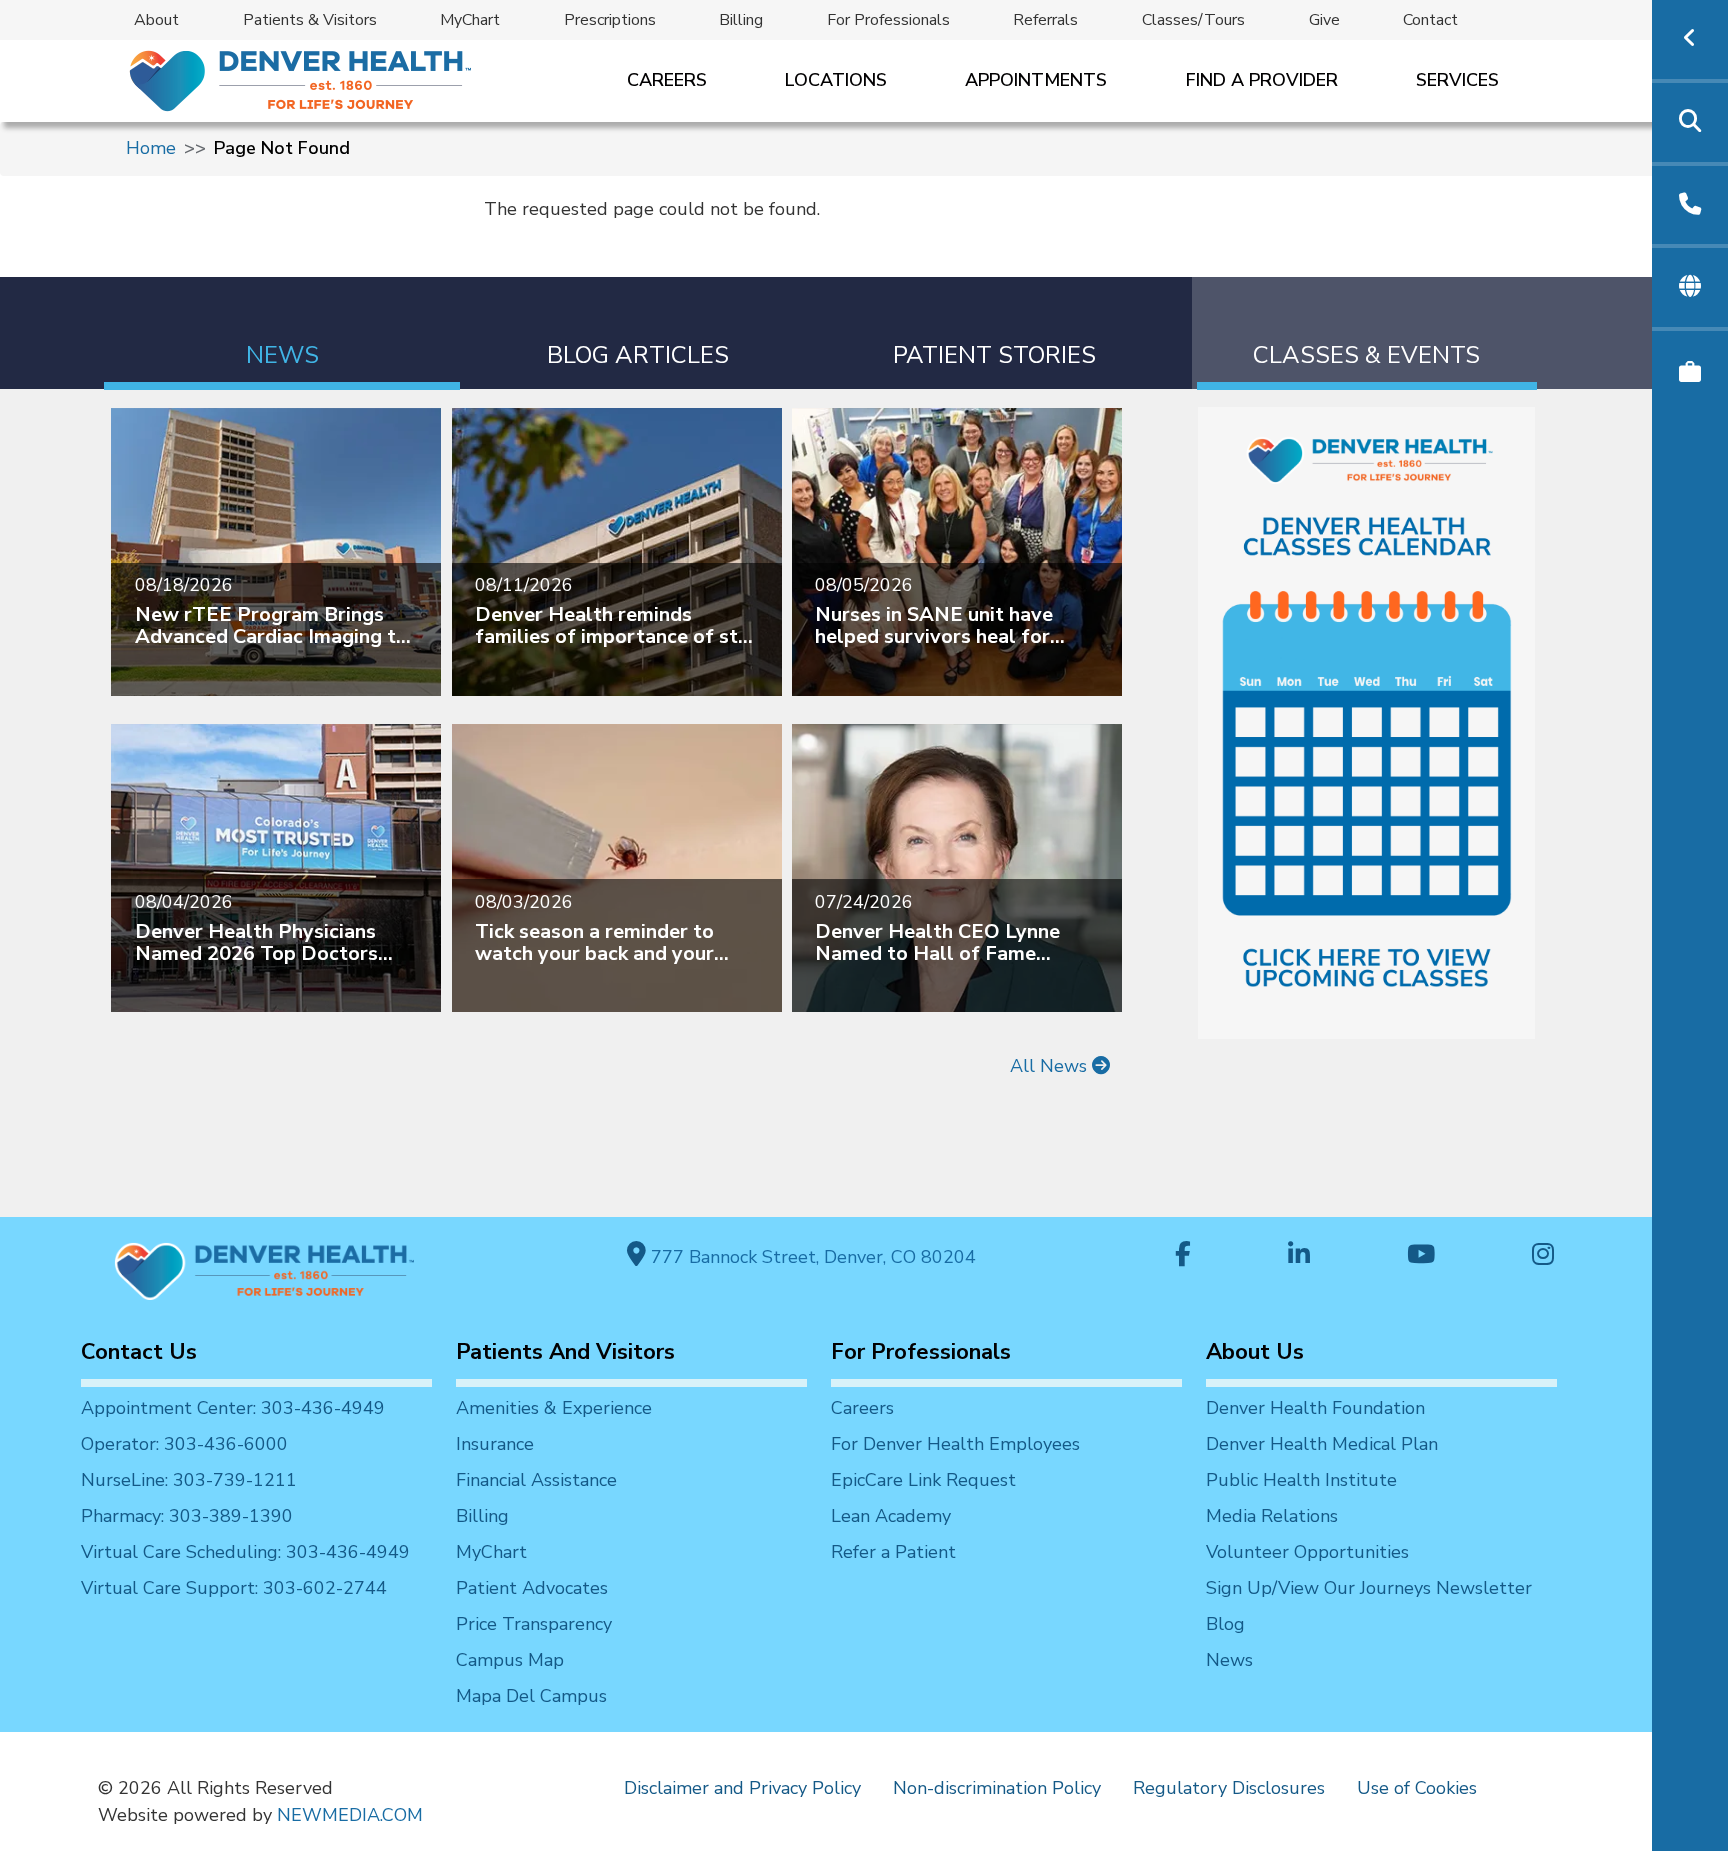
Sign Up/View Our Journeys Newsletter (1369, 1588)
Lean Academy (891, 1516)
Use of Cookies (1417, 1788)
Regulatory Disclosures (1229, 1788)
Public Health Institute (1301, 1480)
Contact (1430, 20)
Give (1324, 20)
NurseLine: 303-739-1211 (189, 1480)
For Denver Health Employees (955, 1444)
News (1229, 1660)
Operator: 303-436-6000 (184, 1444)
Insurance (495, 1444)
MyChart (470, 20)
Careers (667, 80)
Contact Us (139, 1352)
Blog (1225, 1624)
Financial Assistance (536, 1480)
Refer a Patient (893, 1552)
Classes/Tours (1193, 20)
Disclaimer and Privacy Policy (742, 1788)
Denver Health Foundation (1315, 1408)
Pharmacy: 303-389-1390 (187, 1516)
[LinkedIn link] (1299, 1256)
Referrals (1045, 20)
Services (1457, 80)
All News (1051, 1066)
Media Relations (1272, 1516)
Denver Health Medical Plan (1322, 1444)
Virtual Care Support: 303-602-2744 (234, 1588)
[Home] (298, 80)
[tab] (282, 333)
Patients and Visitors (565, 1352)
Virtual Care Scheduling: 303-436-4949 (245, 1552)
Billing (741, 20)
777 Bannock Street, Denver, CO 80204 (811, 1257)
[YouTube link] (1421, 1256)
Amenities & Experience (554, 1408)
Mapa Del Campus (531, 1696)
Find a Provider (1262, 80)
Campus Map (510, 1660)
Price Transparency (534, 1624)
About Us (1255, 1352)
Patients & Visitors (310, 20)
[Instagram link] (1543, 1256)
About (156, 20)
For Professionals (888, 20)
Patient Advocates (532, 1588)
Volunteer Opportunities (1307, 1552)
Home (151, 148)
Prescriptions (610, 20)
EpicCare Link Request (923, 1480)
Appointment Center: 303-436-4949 (233, 1408)
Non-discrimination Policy (997, 1788)
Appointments (1036, 80)
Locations (836, 80)
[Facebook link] (1183, 1256)
